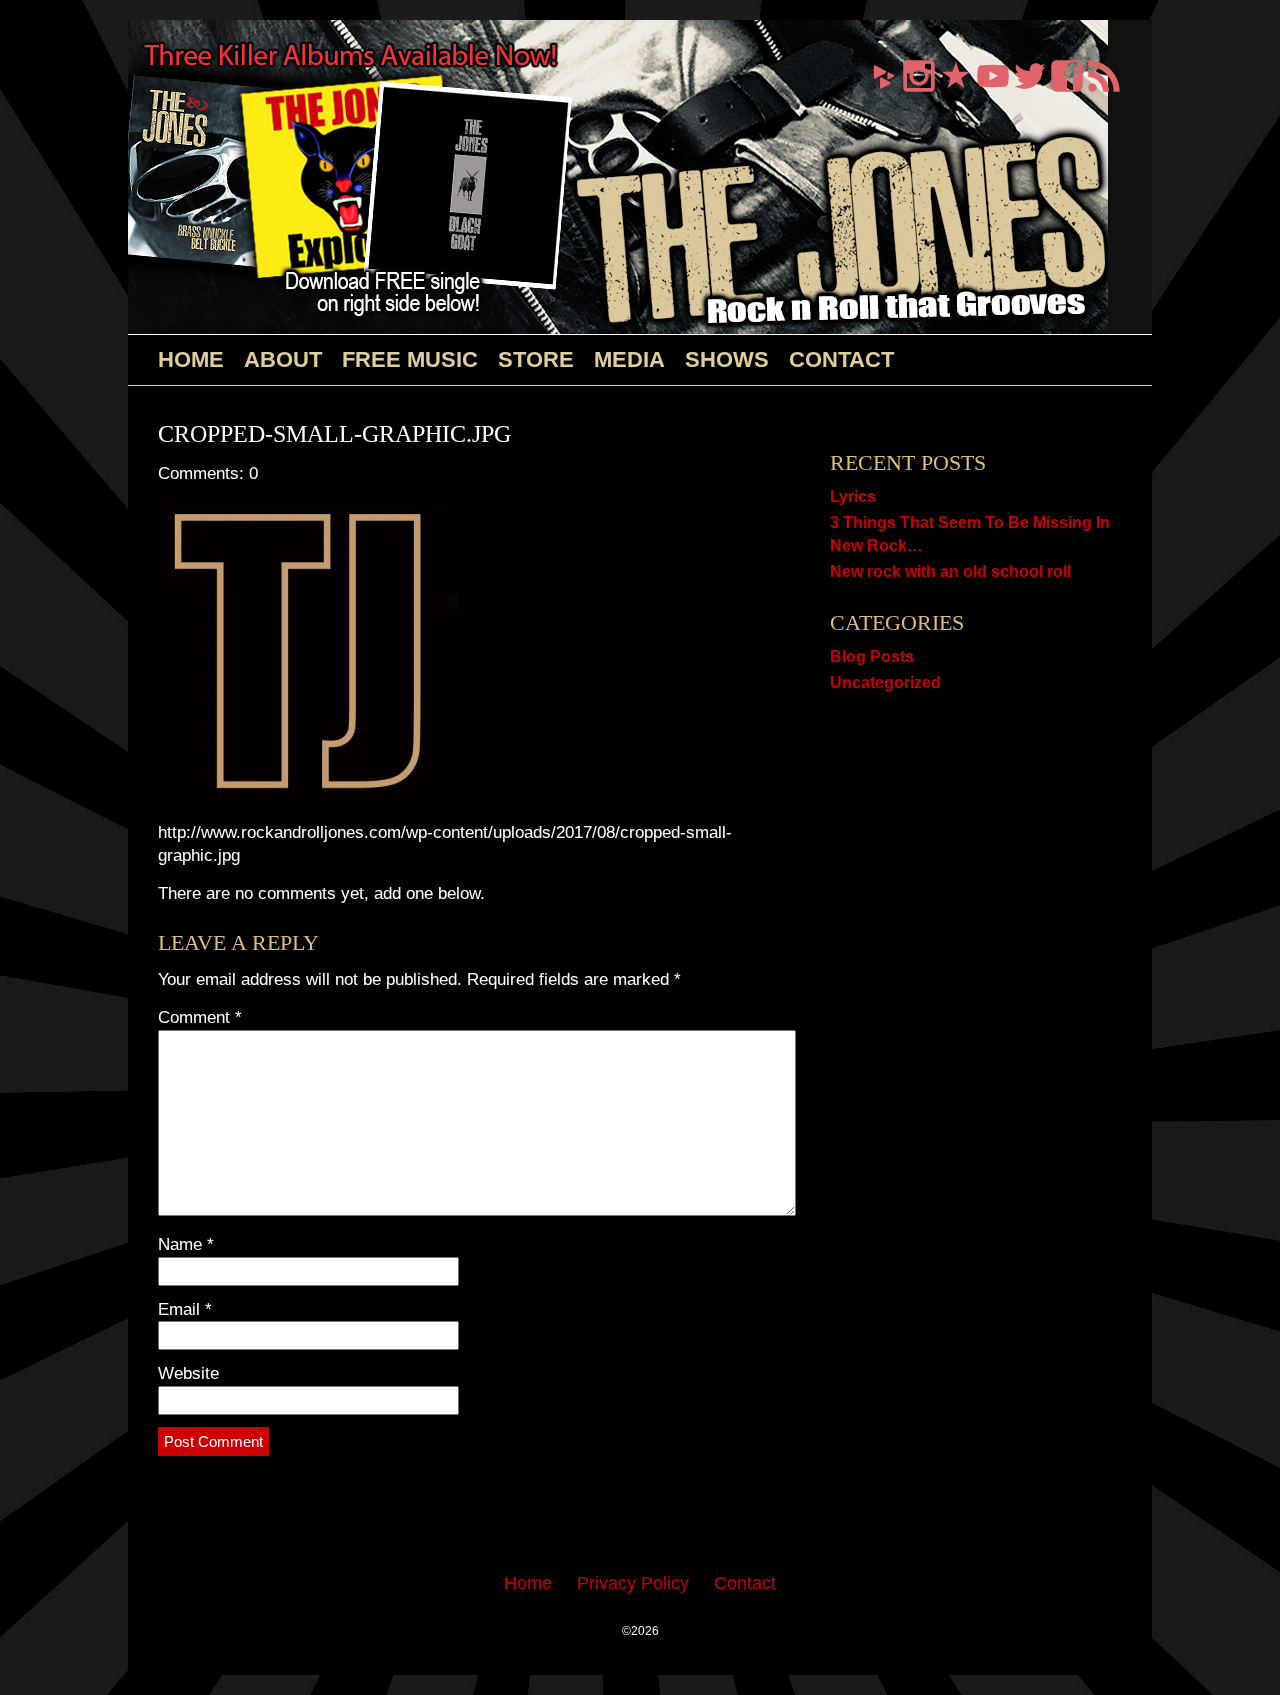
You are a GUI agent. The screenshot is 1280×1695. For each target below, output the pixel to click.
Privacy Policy (633, 1583)
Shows (727, 359)
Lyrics (853, 496)
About (283, 359)
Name (186, 1244)
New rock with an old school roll (950, 571)
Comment (200, 1017)
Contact (841, 359)
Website (188, 1373)
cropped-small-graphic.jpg (334, 434)
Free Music (410, 359)
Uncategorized (885, 682)
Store (536, 359)
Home (191, 359)
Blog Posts (872, 656)
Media (629, 359)
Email (185, 1309)
